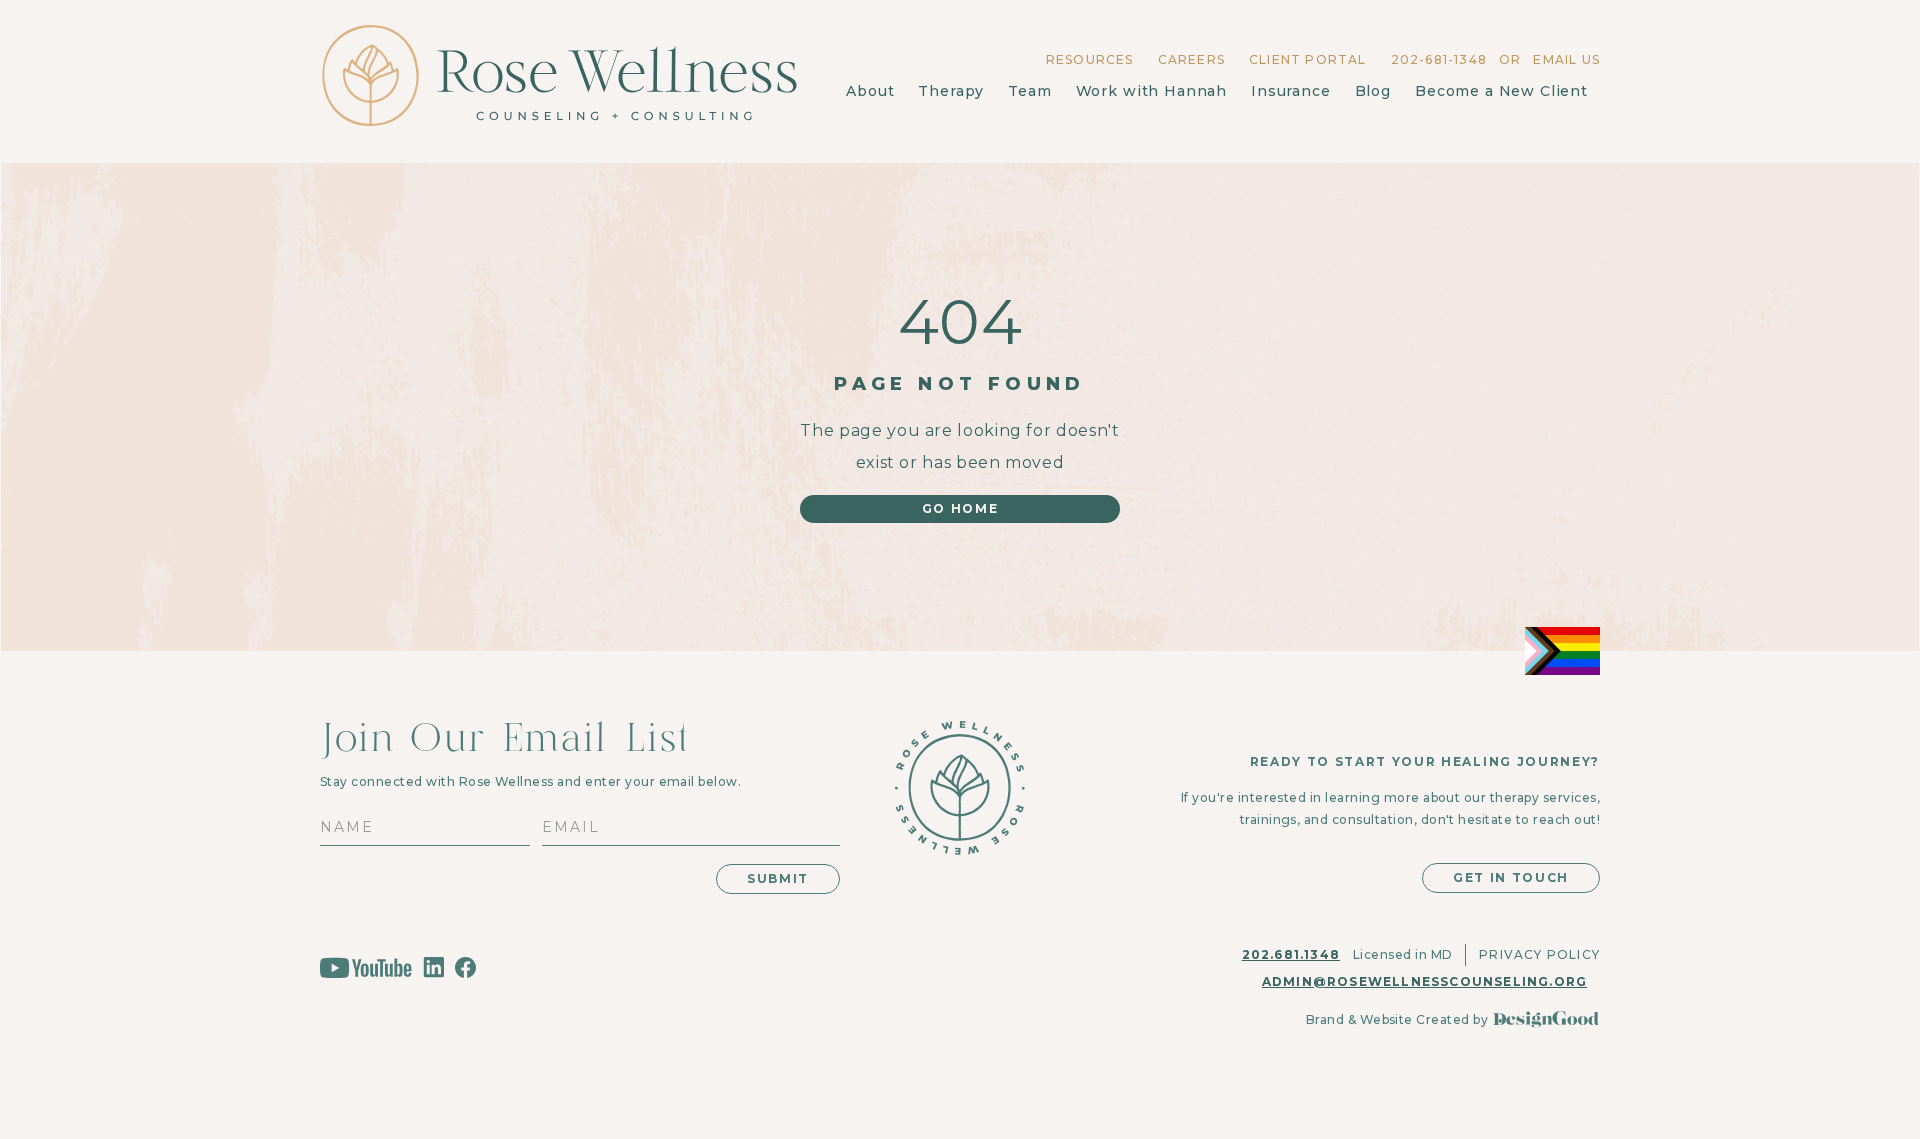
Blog (1373, 91)
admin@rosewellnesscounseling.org (1424, 981)
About (870, 91)
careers (1191, 59)
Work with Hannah (1151, 91)
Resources (1090, 59)
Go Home (960, 508)
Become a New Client (1501, 91)
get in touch (1511, 877)
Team (1029, 91)
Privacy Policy (1539, 954)
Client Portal (1308, 59)
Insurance (1291, 91)
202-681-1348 (1439, 59)
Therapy (951, 91)
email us (1566, 59)
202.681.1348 (1291, 954)
